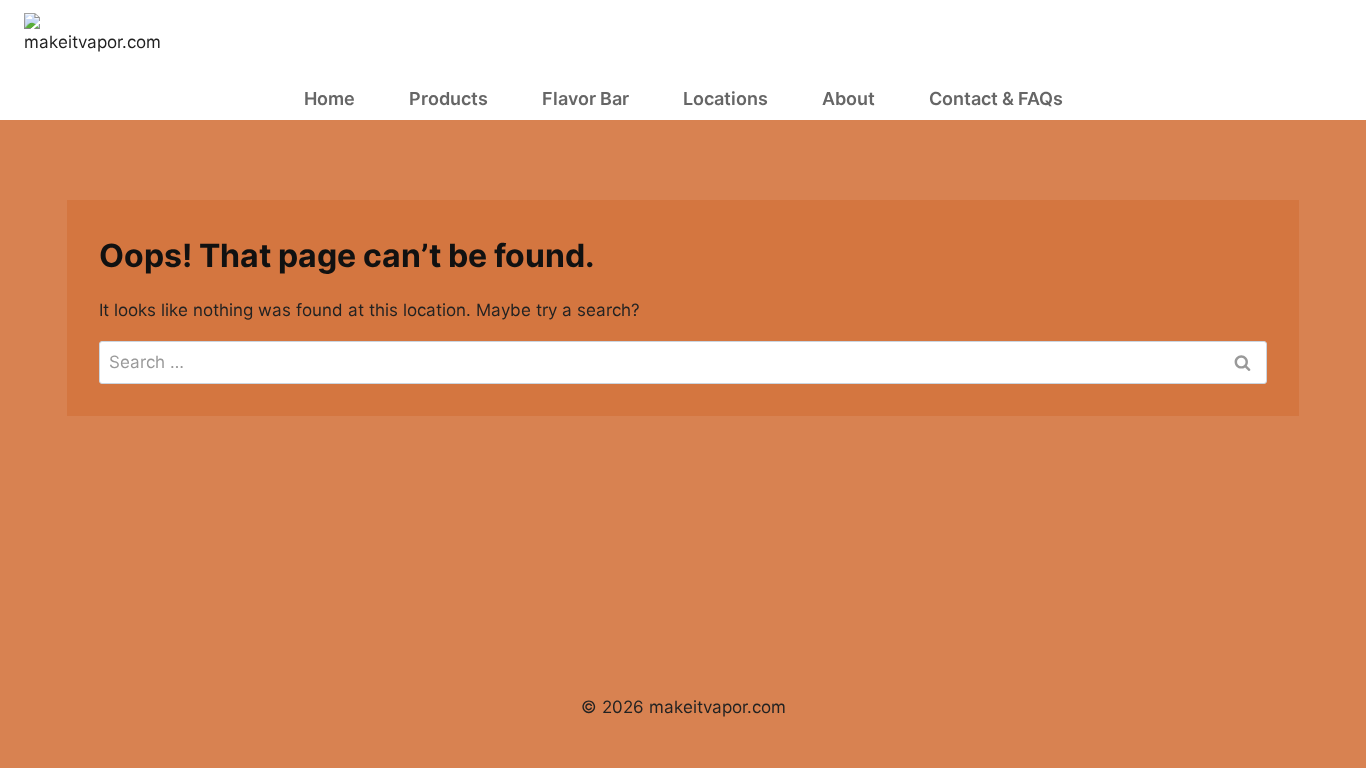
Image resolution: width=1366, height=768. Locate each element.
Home (329, 98)
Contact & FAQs (996, 98)
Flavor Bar (585, 98)
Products (448, 98)
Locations (725, 98)
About (848, 98)
